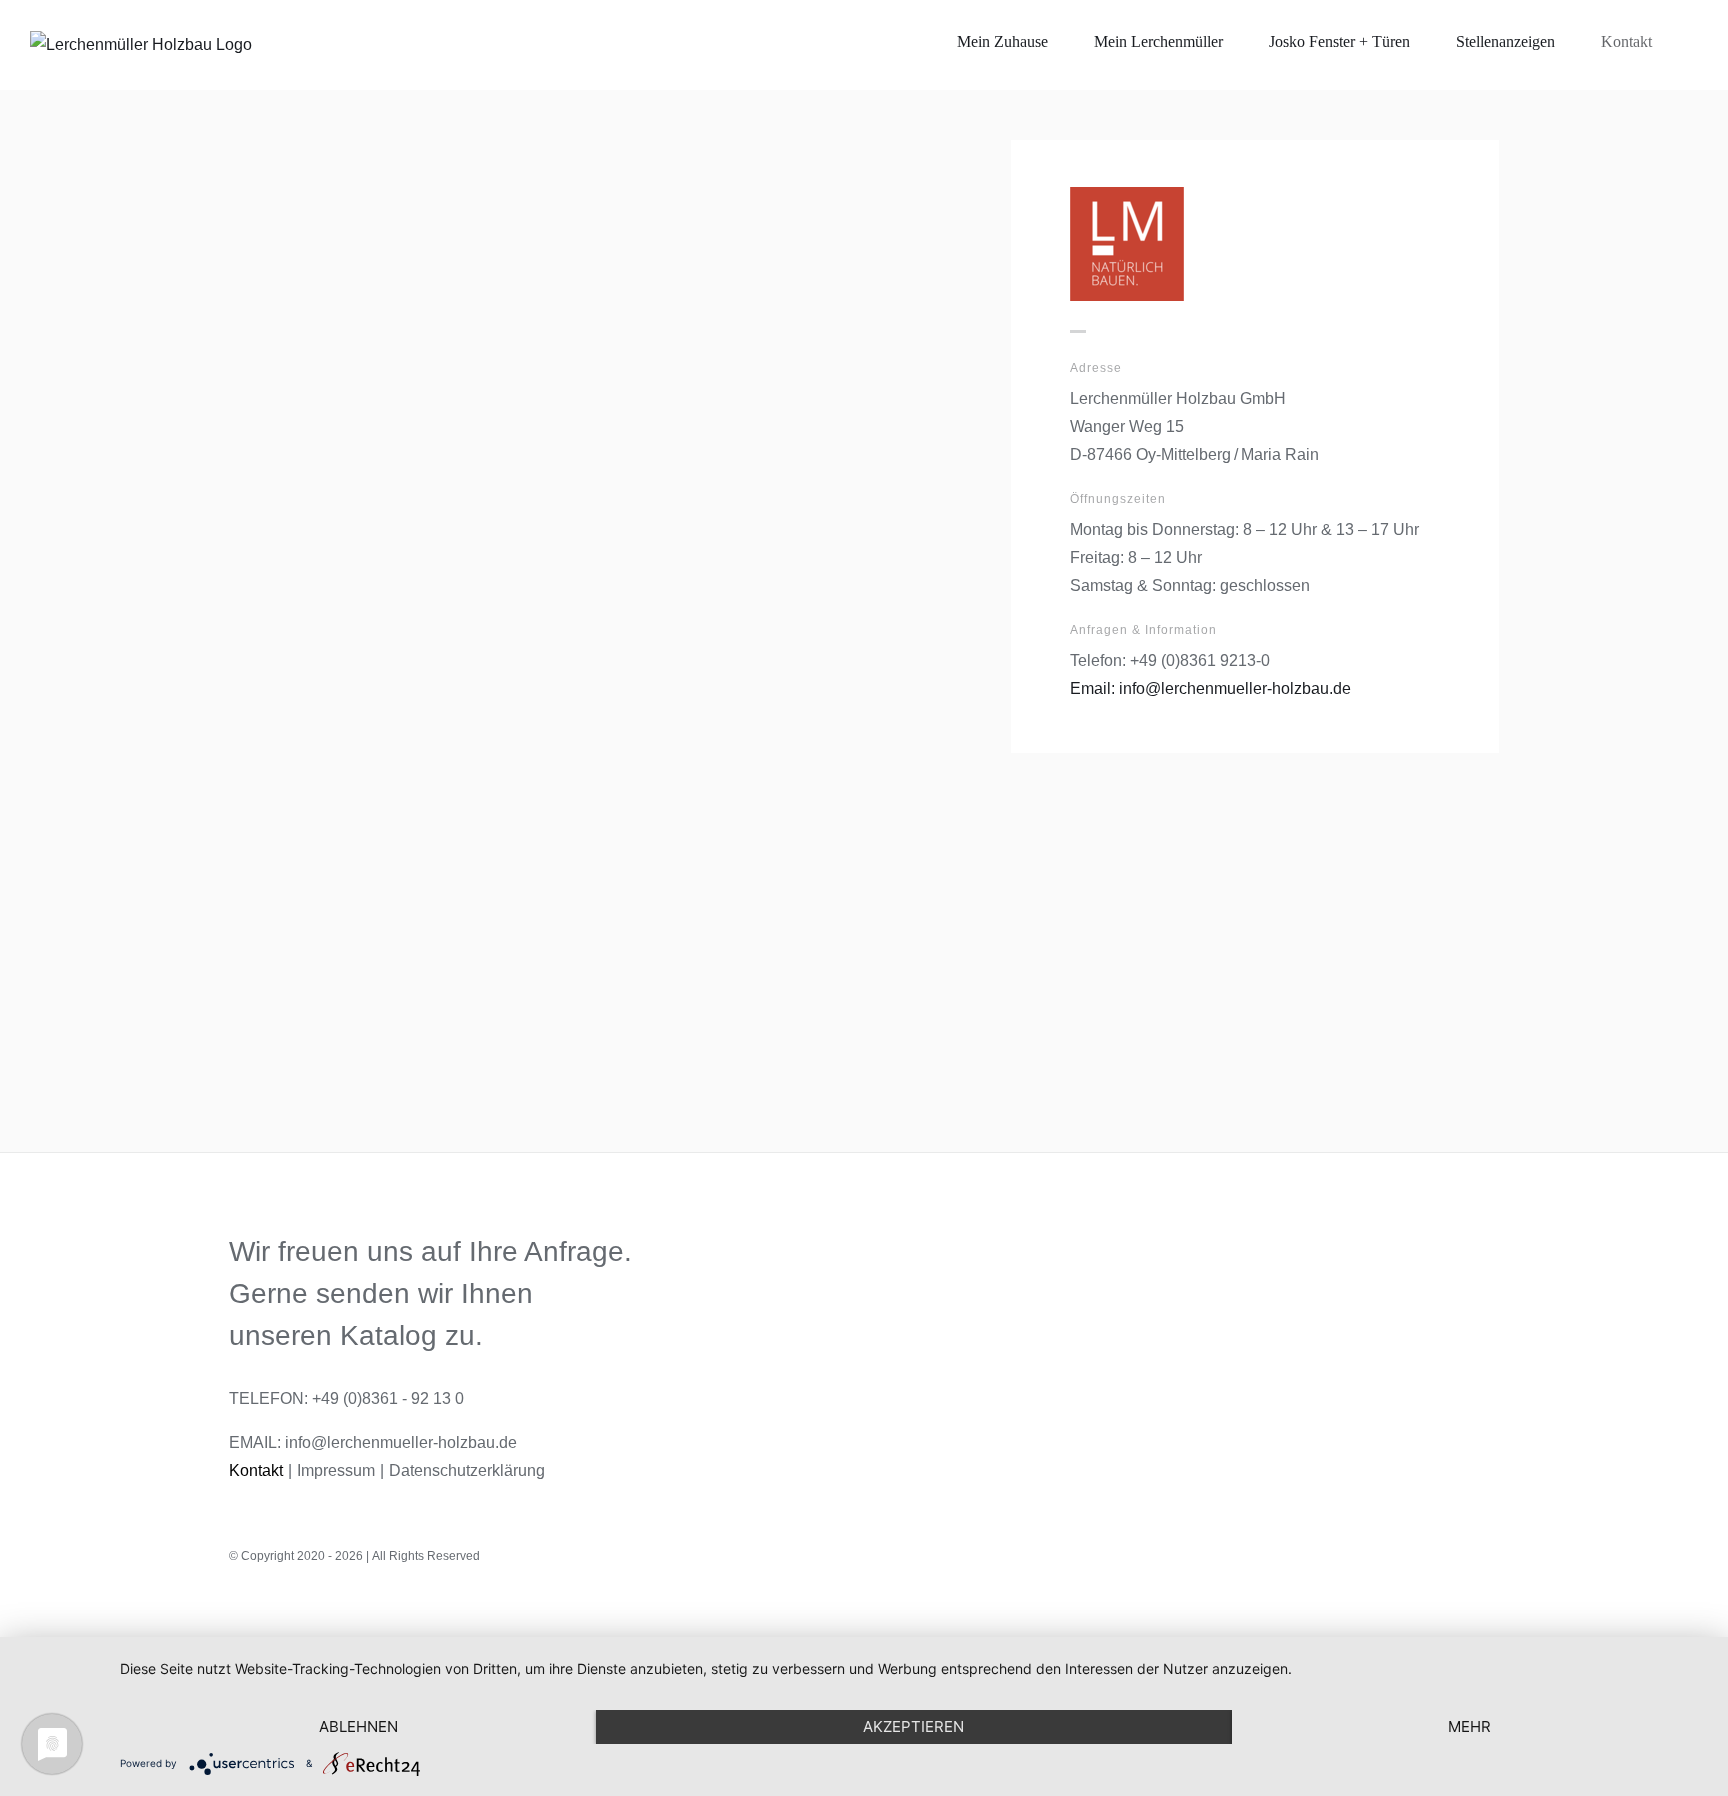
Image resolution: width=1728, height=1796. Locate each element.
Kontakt (256, 1470)
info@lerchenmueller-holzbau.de (401, 1442)
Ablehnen (358, 1726)
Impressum (336, 1470)
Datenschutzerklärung (467, 1470)
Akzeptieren (913, 1726)
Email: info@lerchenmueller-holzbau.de (1210, 688)
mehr (1469, 1726)
